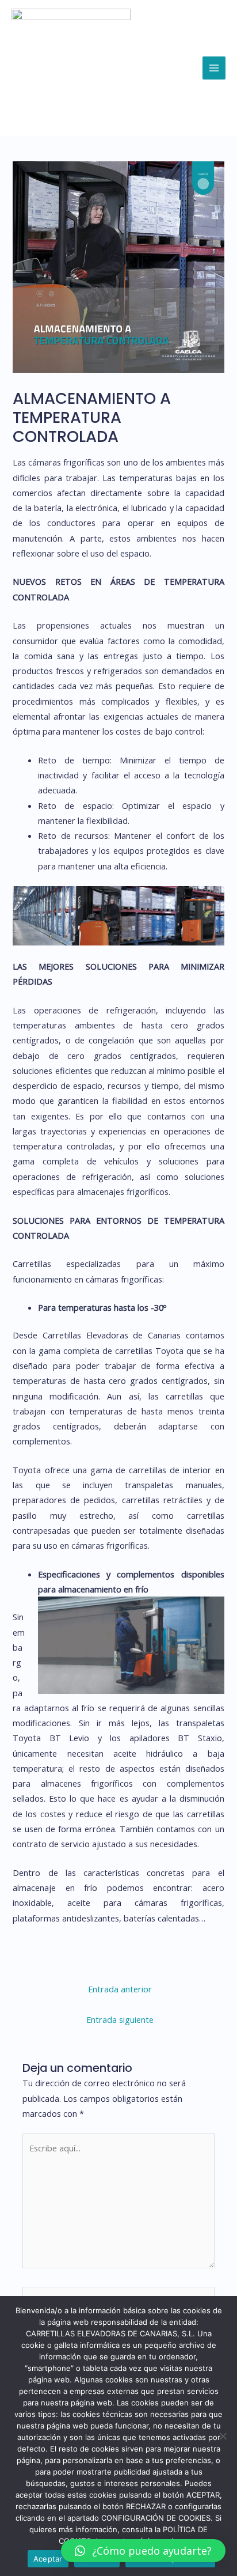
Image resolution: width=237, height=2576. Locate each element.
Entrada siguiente (120, 2019)
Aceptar (48, 2559)
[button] (143, 2551)
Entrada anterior (120, 1989)
